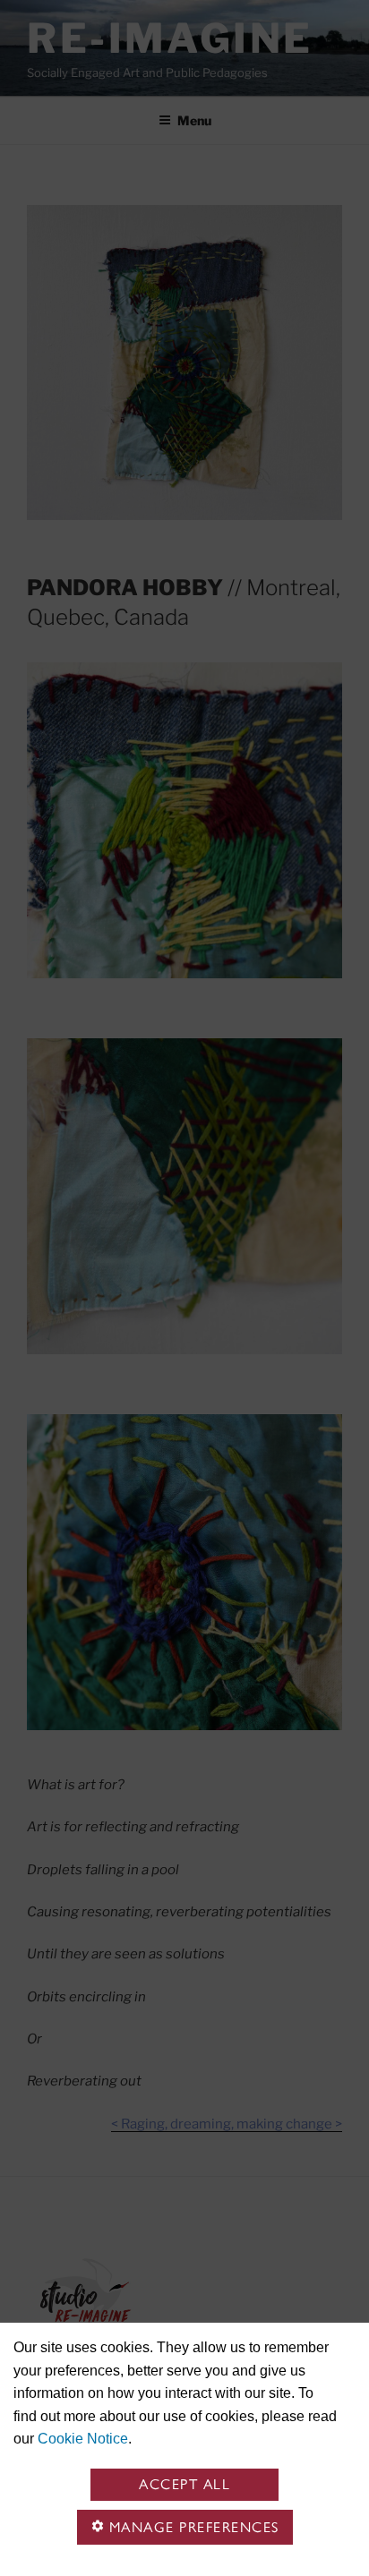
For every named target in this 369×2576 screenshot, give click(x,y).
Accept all (184, 2484)
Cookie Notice (83, 2439)
